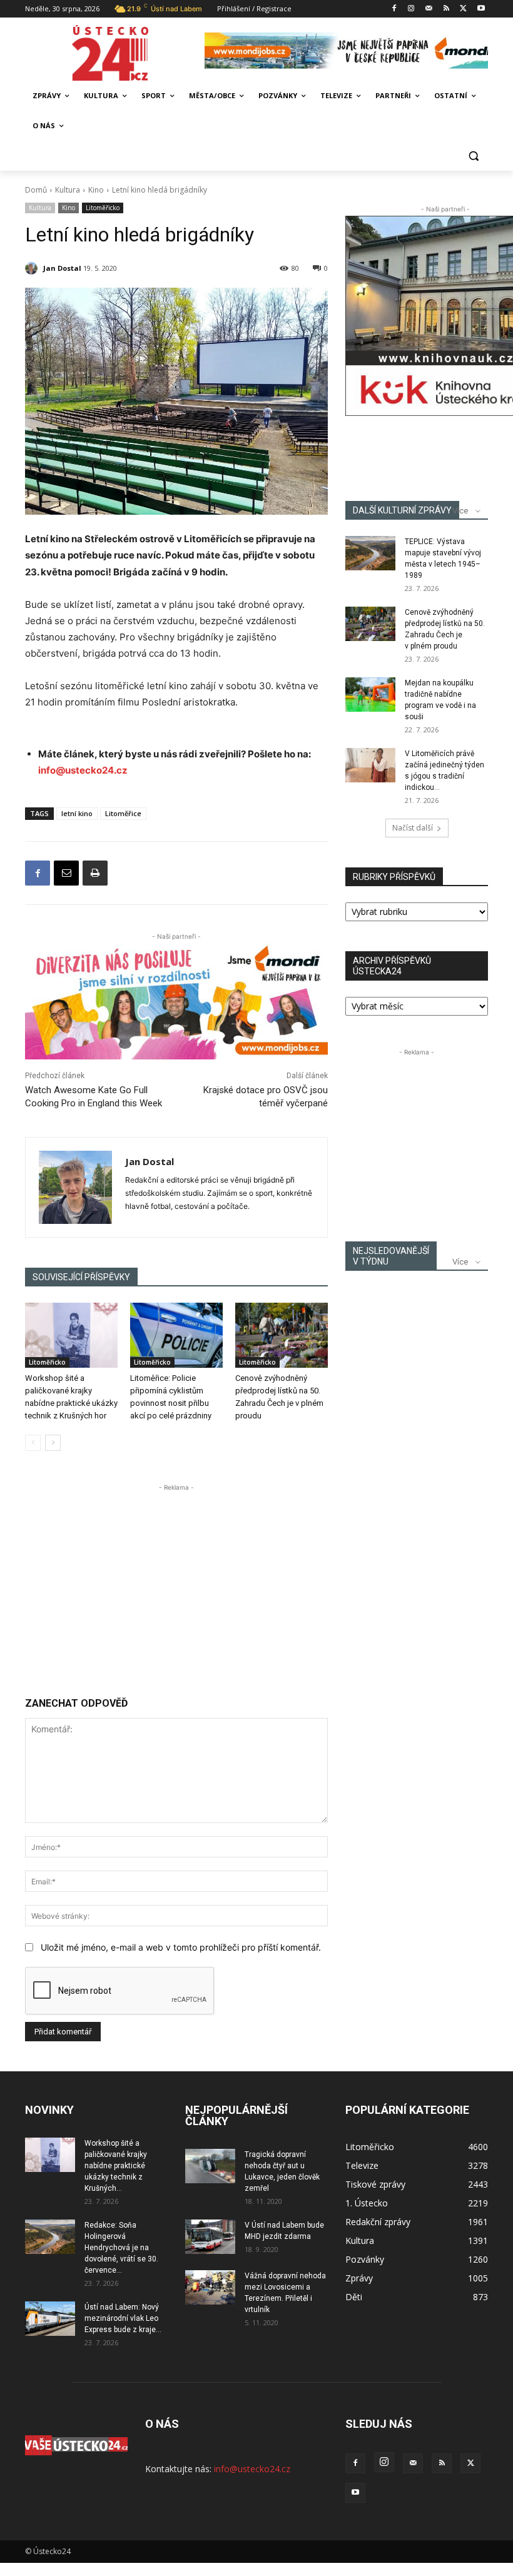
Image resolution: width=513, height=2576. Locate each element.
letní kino (77, 813)
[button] (473, 156)
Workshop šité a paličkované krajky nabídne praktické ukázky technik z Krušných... (116, 2166)
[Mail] (429, 9)
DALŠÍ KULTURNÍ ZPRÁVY (402, 510)
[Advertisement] (176, 1582)
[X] (463, 9)
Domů (36, 190)
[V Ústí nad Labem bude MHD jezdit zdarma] (210, 2237)
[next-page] (53, 1443)
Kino (96, 190)
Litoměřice (123, 813)
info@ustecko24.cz (83, 770)
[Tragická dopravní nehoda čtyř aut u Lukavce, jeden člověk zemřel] (210, 2166)
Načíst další (413, 828)
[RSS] (446, 9)
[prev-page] (33, 1443)
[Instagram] (411, 9)
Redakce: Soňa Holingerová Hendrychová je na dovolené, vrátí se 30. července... (121, 2248)
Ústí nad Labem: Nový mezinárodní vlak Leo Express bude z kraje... (123, 2318)
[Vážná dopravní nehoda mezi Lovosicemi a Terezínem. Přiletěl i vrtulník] (210, 2287)
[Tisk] (95, 873)
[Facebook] (394, 9)
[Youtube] (481, 9)
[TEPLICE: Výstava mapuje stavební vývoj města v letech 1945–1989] (370, 553)
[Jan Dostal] (33, 268)
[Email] (66, 873)
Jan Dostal (62, 268)
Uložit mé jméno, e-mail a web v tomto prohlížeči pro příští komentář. (181, 1947)
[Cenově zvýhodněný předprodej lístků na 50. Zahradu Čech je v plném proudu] (282, 1335)
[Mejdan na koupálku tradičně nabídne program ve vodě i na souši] (370, 695)
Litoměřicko (103, 208)
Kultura (68, 190)
